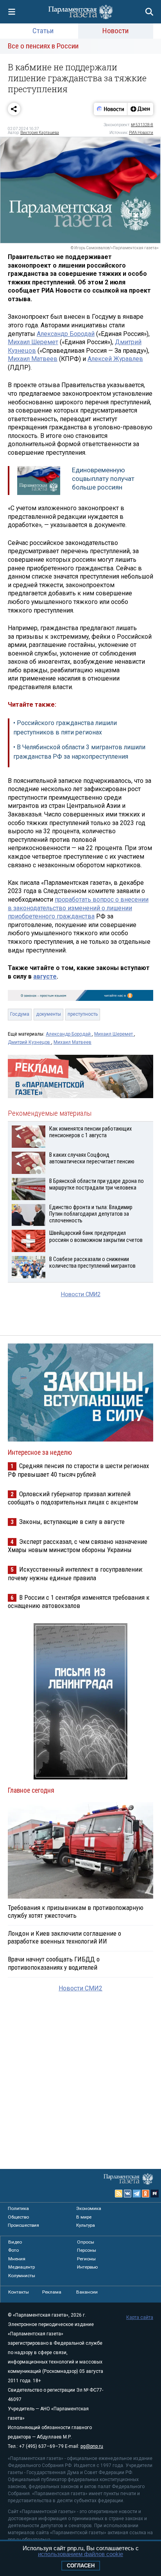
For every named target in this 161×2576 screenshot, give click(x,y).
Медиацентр (21, 2267)
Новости (115, 31)
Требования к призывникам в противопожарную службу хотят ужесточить (76, 1911)
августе (45, 976)
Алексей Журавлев (115, 359)
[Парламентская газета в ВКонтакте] (128, 2194)
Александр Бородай (66, 334)
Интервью (87, 2267)
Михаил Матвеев (33, 359)
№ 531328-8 (142, 125)
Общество (18, 2217)
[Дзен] (140, 109)
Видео (15, 2242)
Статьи (43, 31)
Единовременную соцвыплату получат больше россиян (103, 478)
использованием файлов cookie (80, 2554)
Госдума (20, 1014)
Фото (13, 2250)
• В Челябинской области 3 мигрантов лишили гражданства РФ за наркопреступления (79, 752)
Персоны (87, 2250)
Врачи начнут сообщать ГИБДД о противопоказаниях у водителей (54, 1963)
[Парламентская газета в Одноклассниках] (146, 2194)
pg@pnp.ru (92, 2446)
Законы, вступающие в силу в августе (72, 1522)
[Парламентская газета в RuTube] (155, 2194)
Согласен (81, 2566)
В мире (84, 2217)
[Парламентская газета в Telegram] (137, 2194)
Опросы (86, 2242)
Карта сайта (140, 2317)
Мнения (17, 2259)
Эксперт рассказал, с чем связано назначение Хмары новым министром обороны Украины (78, 1546)
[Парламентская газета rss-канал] (119, 2194)
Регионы (86, 2259)
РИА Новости (141, 133)
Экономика (89, 2208)
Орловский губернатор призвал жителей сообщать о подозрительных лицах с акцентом (73, 1498)
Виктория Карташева (40, 133)
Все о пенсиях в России (43, 46)
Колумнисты (22, 2276)
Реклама (52, 2292)
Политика (18, 2208)
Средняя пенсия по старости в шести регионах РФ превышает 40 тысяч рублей (78, 1470)
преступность (83, 1014)
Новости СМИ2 (81, 1294)
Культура (86, 2225)
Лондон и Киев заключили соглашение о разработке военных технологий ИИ (64, 1937)
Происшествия (23, 2225)
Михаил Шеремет (33, 342)
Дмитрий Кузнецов (30, 1042)
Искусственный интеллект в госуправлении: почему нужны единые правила (75, 1573)
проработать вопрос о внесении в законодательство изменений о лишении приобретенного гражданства (78, 908)
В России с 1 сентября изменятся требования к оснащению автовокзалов (79, 1602)
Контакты (19, 2292)
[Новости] (111, 109)
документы (48, 1014)
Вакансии (87, 2292)
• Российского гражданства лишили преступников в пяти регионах (65, 728)
